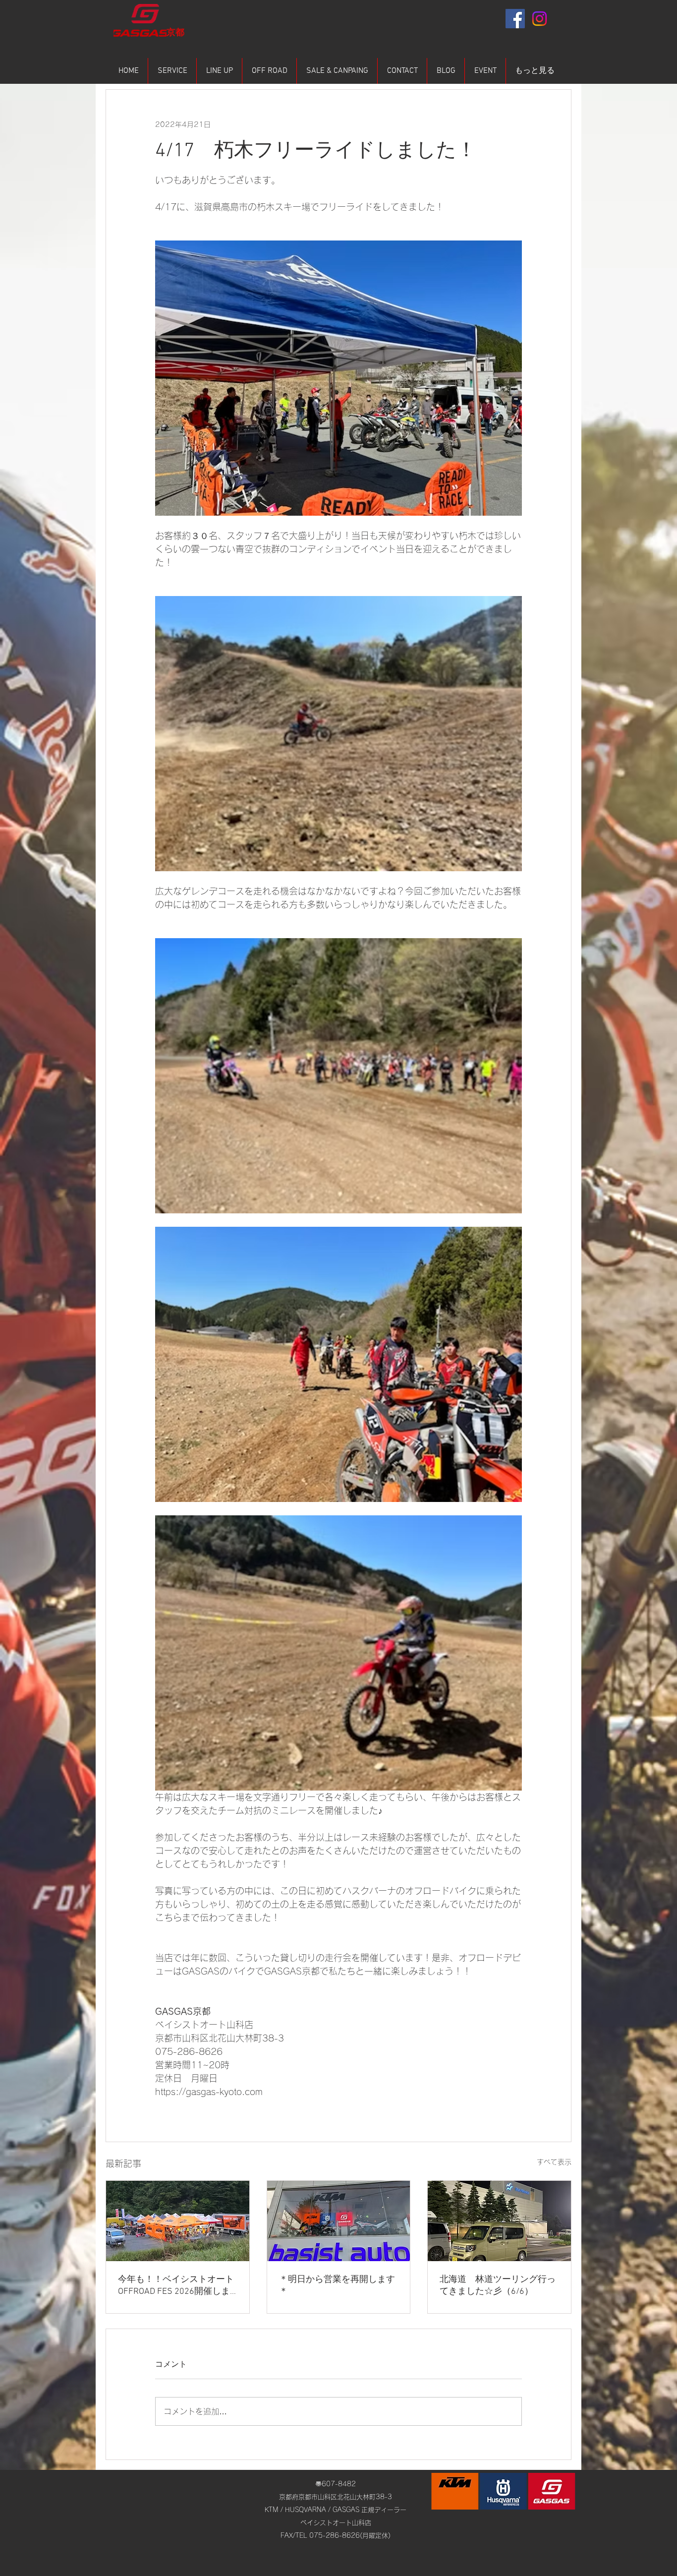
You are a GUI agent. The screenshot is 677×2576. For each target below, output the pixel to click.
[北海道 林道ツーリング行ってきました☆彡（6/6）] (499, 2221)
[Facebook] (515, 19)
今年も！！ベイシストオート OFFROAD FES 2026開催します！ (176, 2286)
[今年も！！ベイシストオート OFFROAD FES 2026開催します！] (178, 2221)
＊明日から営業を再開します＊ (337, 2286)
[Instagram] (539, 19)
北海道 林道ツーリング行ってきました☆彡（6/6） (498, 2286)
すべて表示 (554, 2162)
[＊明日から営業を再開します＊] (339, 2221)
